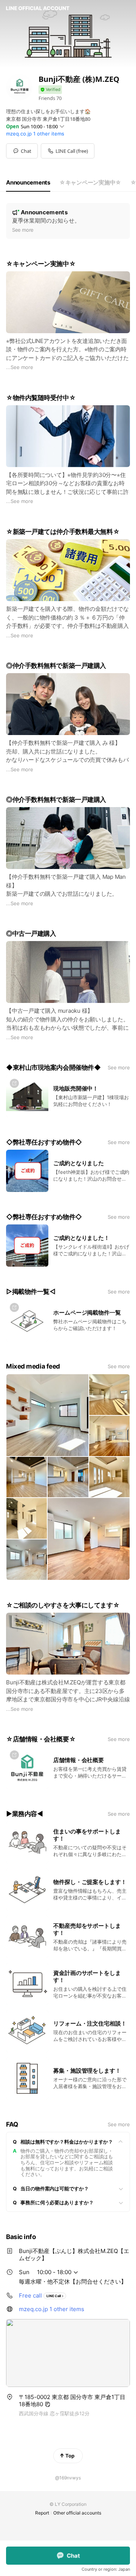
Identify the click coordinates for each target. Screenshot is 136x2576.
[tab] (28, 183)
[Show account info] (50, 90)
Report (42, 2513)
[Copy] (48, 2404)
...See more (20, 367)
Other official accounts (77, 2513)
